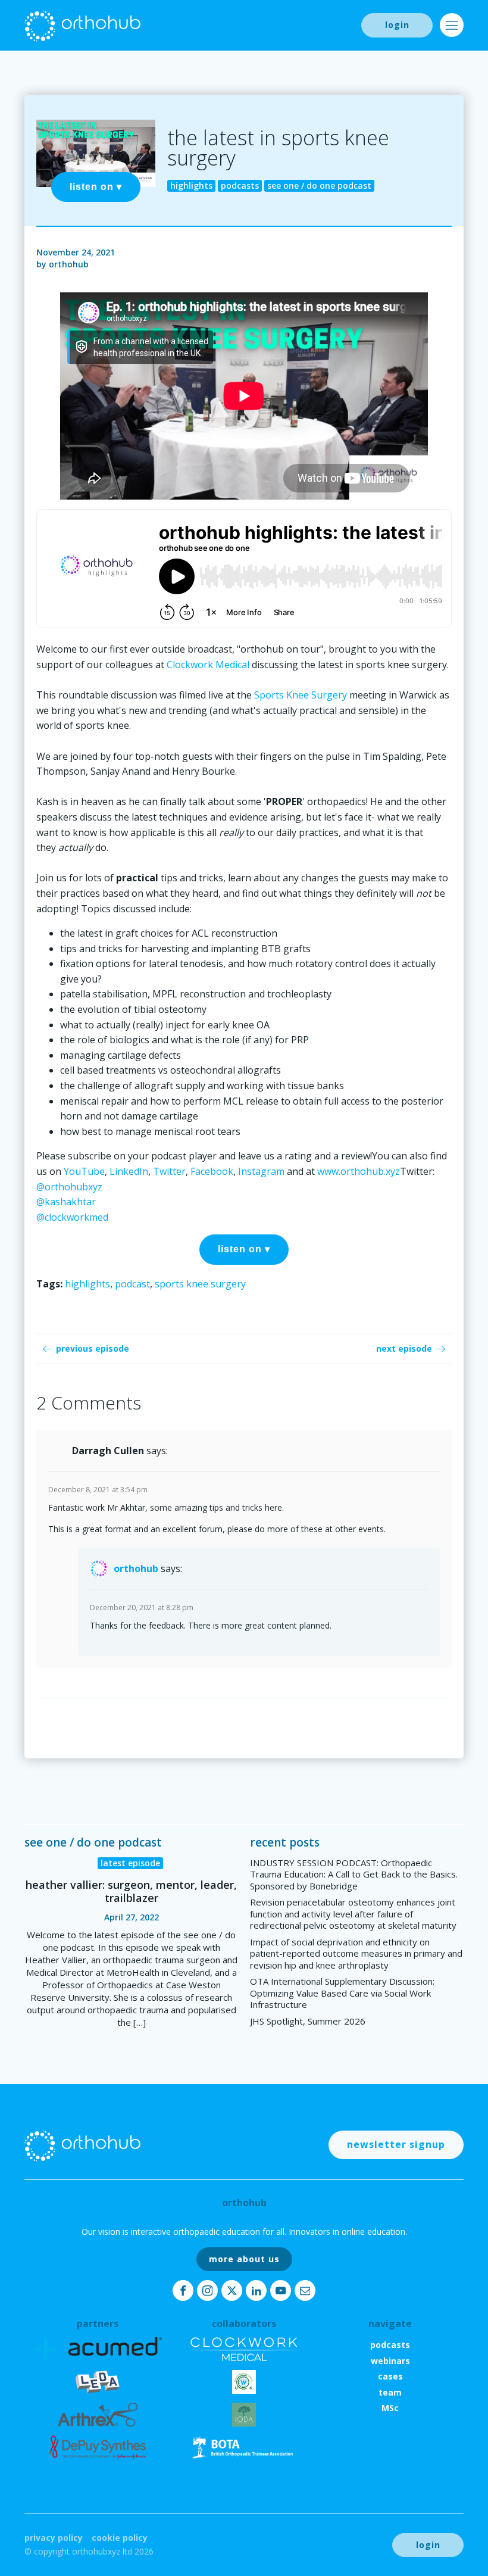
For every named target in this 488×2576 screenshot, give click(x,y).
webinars (390, 2361)
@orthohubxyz (69, 1187)
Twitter (169, 1171)
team (390, 2392)
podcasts (390, 2345)
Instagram (261, 1171)
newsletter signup (396, 2144)
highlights (87, 1284)
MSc (390, 2408)
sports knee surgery (200, 1284)
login (397, 25)
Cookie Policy (120, 2538)
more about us (244, 2259)
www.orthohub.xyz (359, 1171)
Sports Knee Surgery (301, 695)
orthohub (69, 264)
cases (390, 2376)
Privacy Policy (54, 2538)
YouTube (84, 1171)
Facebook (212, 1171)
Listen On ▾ (96, 187)
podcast (132, 1284)
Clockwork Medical (208, 665)
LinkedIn (129, 1171)
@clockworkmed (72, 1217)
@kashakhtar (66, 1202)
